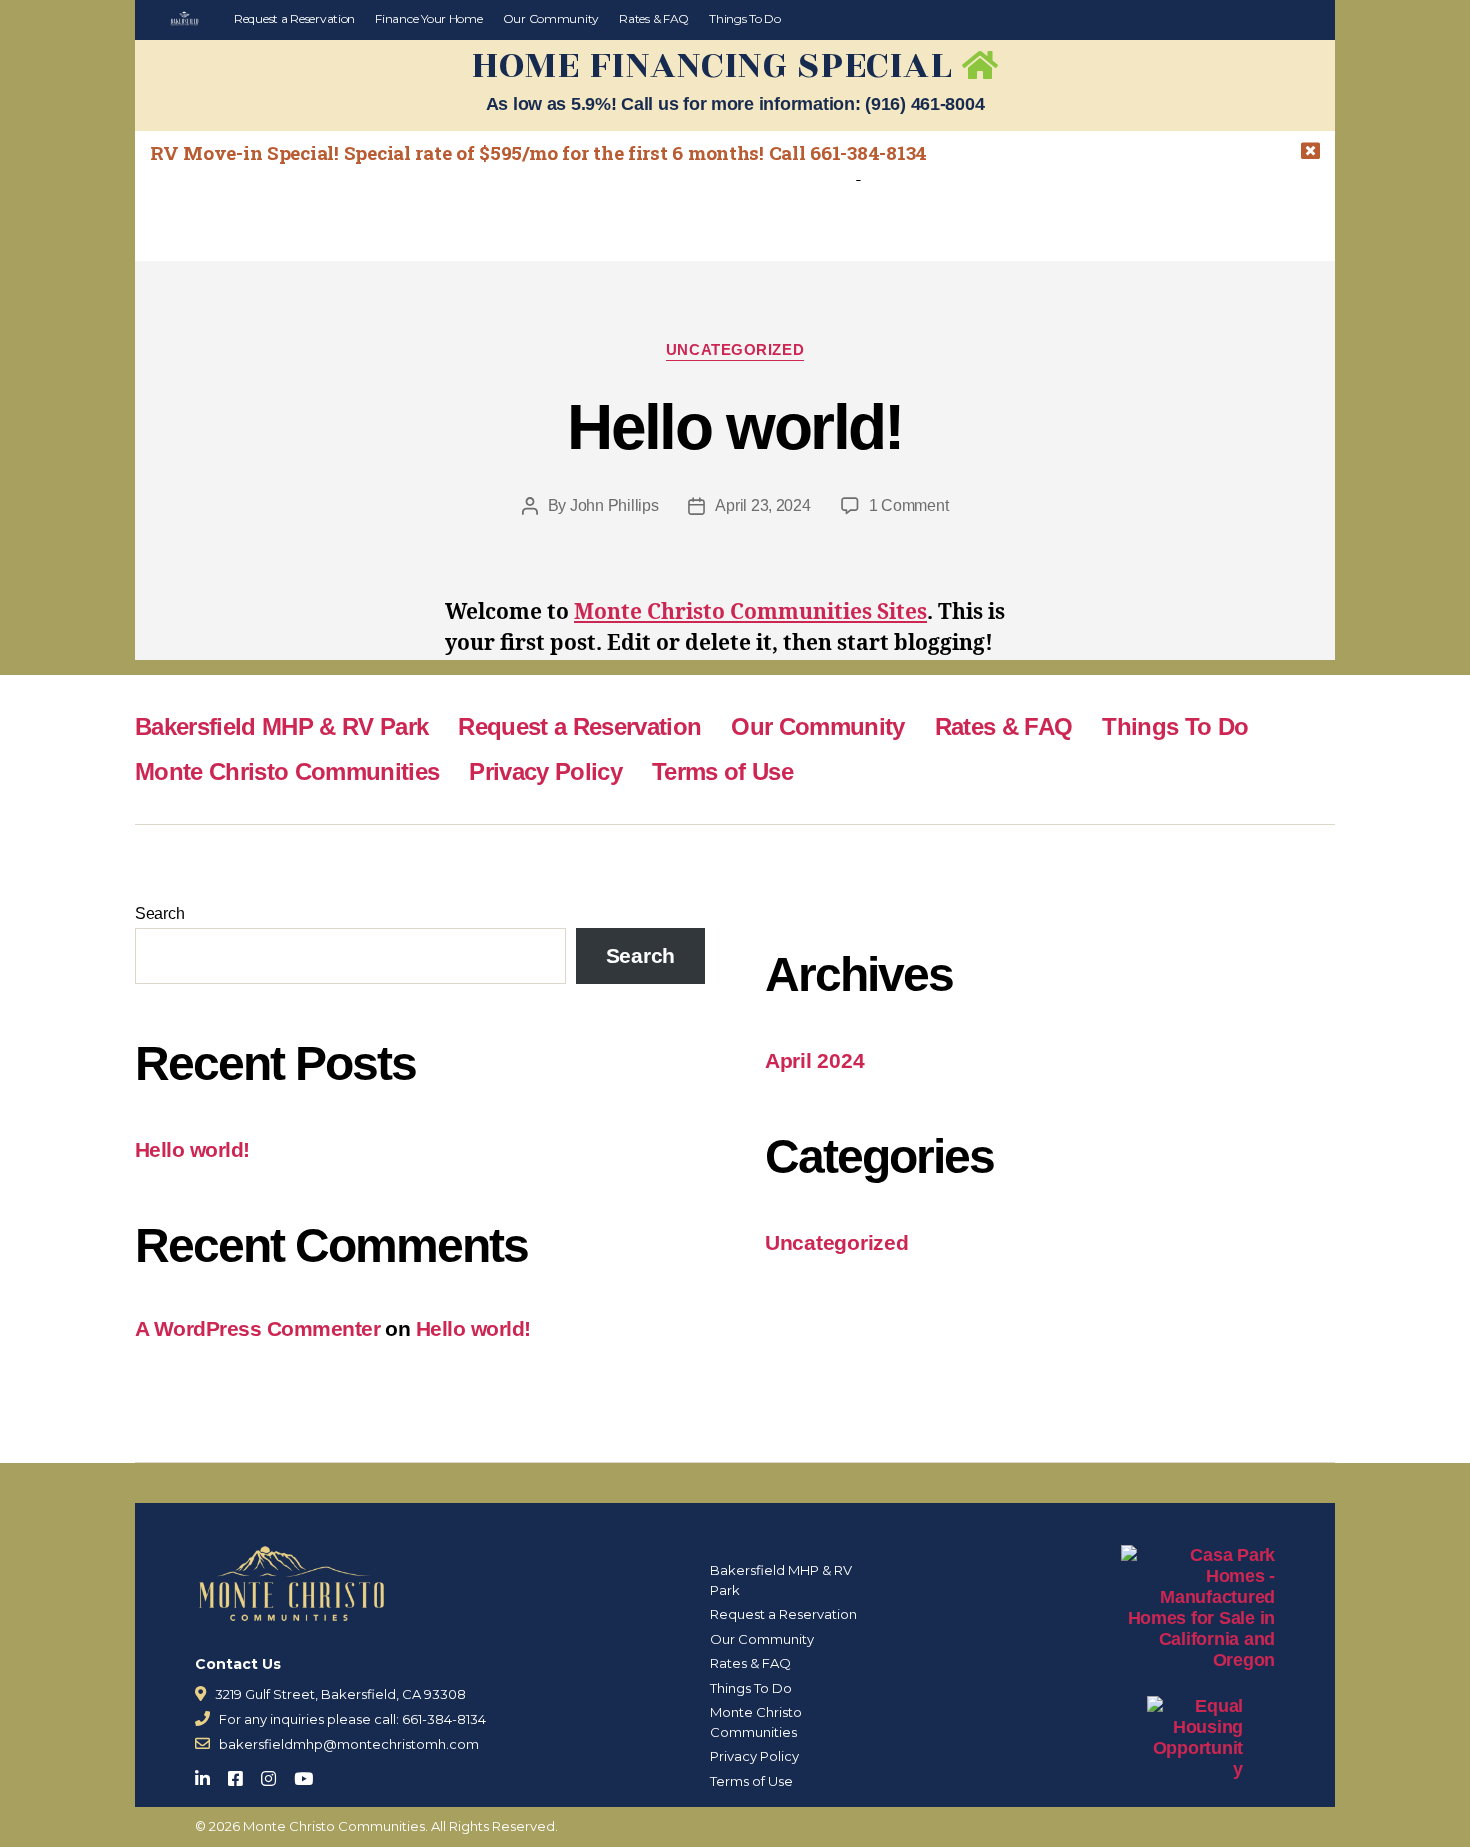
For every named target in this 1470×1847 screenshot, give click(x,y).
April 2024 (814, 1060)
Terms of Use (722, 771)
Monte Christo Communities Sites (750, 612)
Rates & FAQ (654, 18)
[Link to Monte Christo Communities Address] (200, 1693)
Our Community (551, 18)
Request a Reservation (294, 18)
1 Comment (909, 505)
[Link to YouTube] (309, 1774)
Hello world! (734, 427)
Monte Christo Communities (287, 771)
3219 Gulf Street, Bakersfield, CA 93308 (340, 1694)
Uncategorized (735, 349)
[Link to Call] (202, 1718)
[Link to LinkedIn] (208, 1774)
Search (159, 913)
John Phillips (614, 505)
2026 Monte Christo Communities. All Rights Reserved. (383, 1826)
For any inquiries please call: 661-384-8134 (352, 1719)
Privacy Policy (545, 771)
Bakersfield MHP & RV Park (281, 726)
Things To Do (745, 18)
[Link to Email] (202, 1743)
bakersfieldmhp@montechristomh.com (349, 1744)
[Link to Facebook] (241, 1774)
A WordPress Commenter (257, 1328)
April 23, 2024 (762, 505)
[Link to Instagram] (274, 1774)
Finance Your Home (428, 18)
